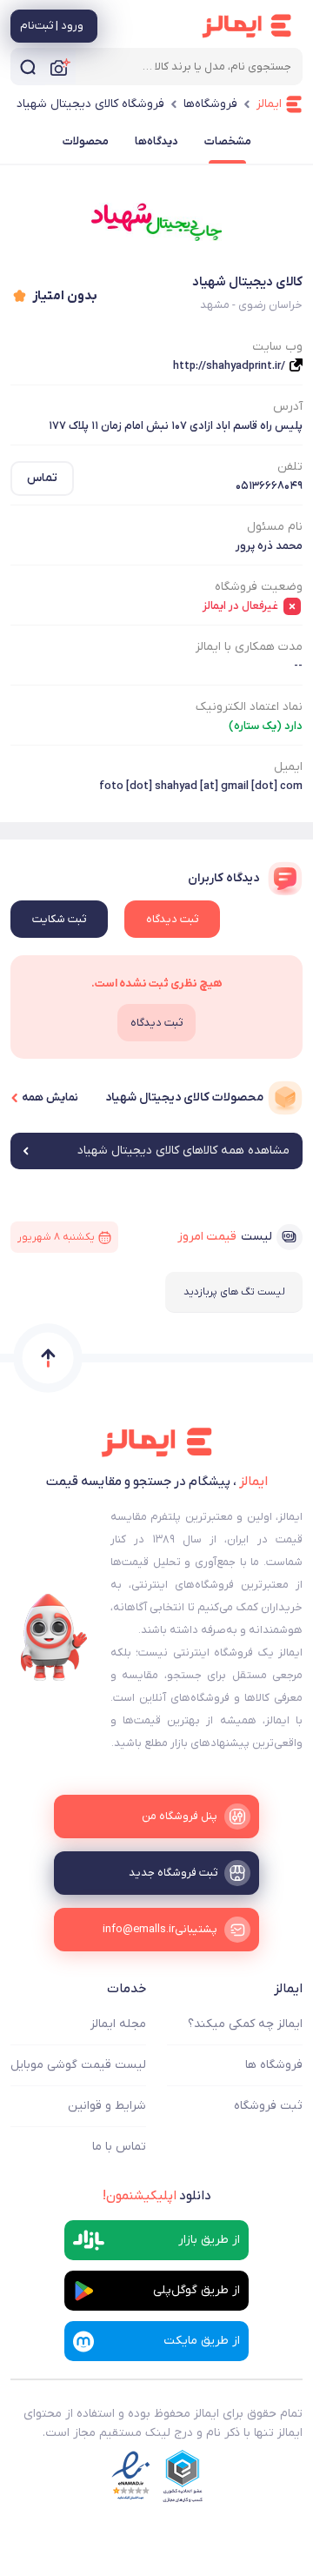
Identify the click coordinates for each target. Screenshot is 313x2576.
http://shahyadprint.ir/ (229, 366)
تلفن (290, 467)
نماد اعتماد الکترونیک (249, 707)
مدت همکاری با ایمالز (249, 647)
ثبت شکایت (59, 919)
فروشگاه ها (274, 2065)
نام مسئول (275, 527)
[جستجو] (28, 67)
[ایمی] (54, 1637)
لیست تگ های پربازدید (234, 1292)
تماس (42, 478)
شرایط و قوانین (107, 2106)
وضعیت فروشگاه (259, 587)
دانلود (157, 2196)
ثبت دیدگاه (172, 919)
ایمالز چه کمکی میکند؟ (245, 2024)
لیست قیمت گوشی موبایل (78, 2065)
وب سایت (277, 347)
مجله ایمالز (118, 2024)
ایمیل (288, 767)
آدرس (288, 407)
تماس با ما (119, 2147)
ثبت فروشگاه (268, 2106)
